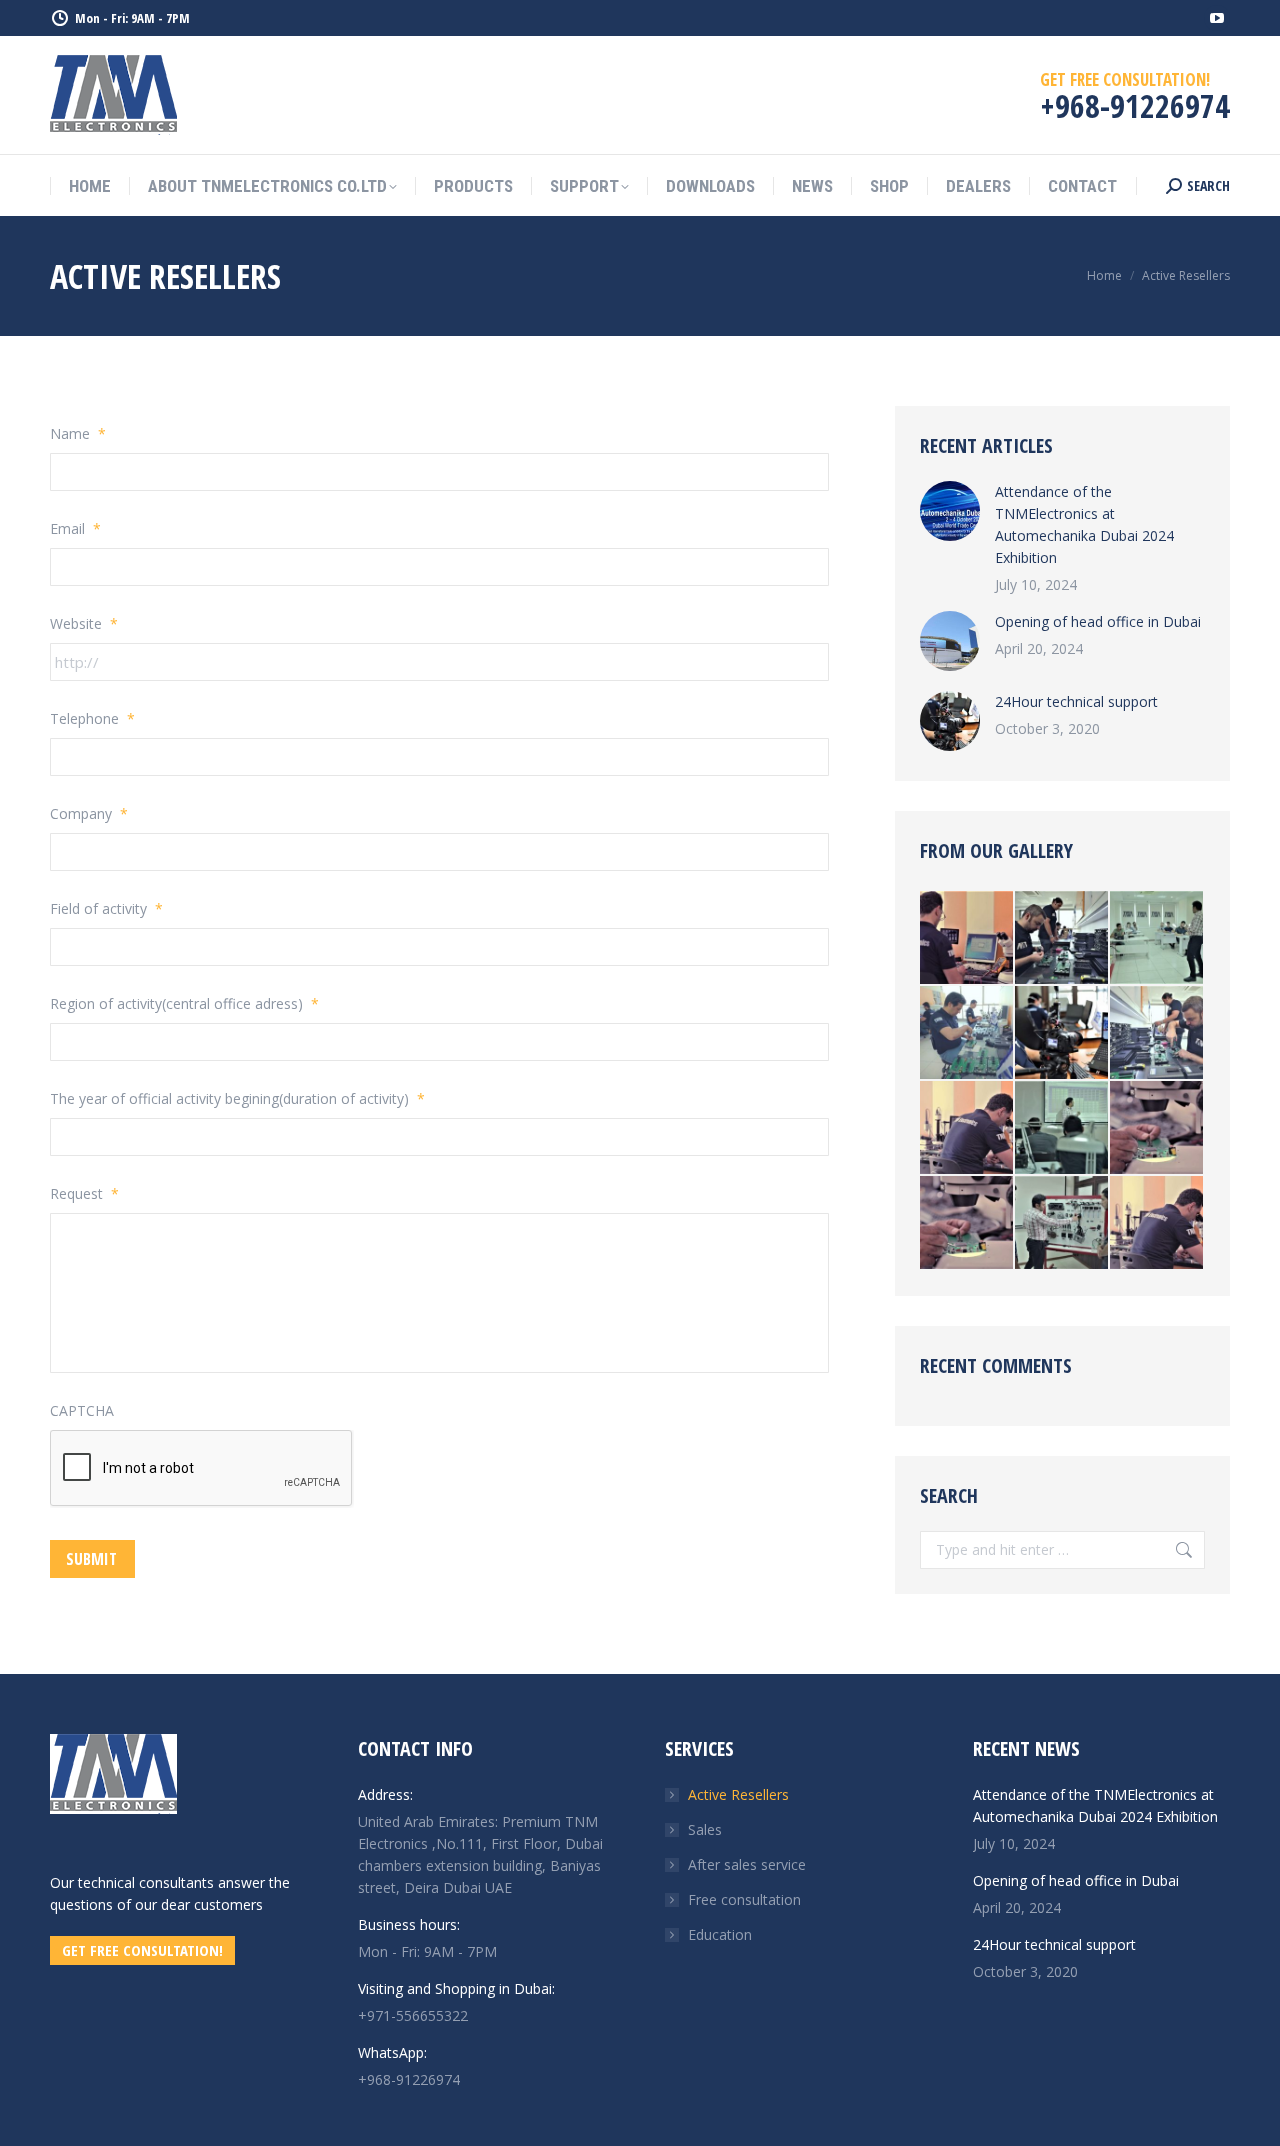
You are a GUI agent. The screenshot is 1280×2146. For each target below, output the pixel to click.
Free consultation (744, 1899)
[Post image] (950, 511)
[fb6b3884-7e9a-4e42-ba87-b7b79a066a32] (1157, 1128)
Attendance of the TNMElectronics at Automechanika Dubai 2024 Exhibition (1084, 524)
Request (84, 1193)
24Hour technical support (1076, 701)
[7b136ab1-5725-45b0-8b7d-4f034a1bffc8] (1157, 938)
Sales (705, 1829)
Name (78, 433)
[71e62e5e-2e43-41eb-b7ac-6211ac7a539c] (1157, 1033)
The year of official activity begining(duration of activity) (237, 1098)
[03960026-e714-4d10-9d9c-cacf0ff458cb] (967, 1033)
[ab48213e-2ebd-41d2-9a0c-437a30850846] (1062, 1033)
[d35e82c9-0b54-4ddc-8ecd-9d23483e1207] (1062, 1223)
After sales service (747, 1864)
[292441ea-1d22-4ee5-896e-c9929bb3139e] (1062, 1128)
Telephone (92, 718)
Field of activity (106, 908)
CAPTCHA (82, 1410)
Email (75, 528)
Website (84, 623)
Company (89, 813)
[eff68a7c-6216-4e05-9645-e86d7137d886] (967, 1128)
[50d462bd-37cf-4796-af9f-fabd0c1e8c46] (967, 938)
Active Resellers (738, 1794)
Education (720, 1934)
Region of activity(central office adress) (184, 1003)
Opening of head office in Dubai (1098, 621)
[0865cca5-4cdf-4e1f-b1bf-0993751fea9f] (1062, 938)
